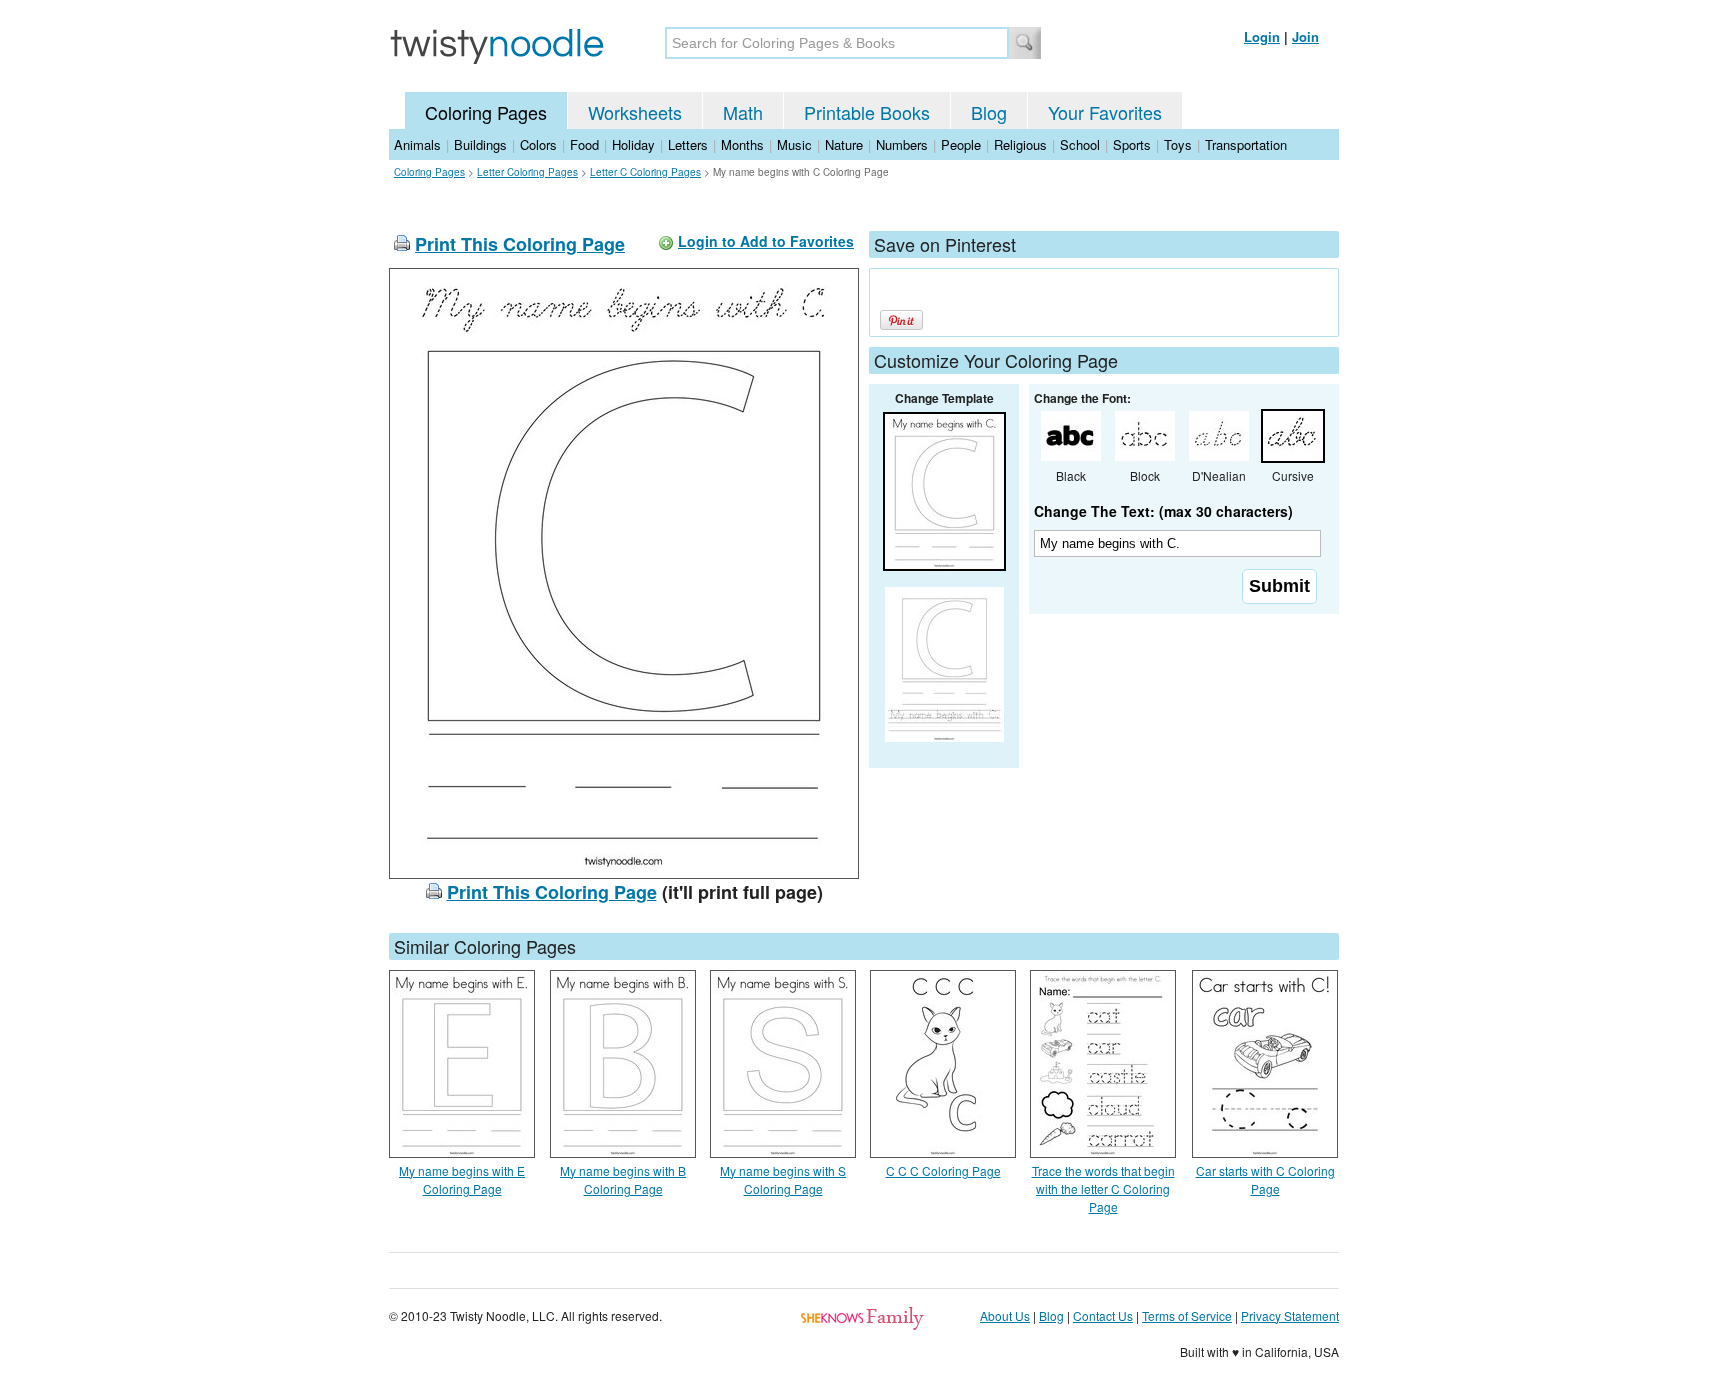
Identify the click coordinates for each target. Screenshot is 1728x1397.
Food (584, 144)
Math (743, 112)
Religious (1020, 144)
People (961, 144)
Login (1262, 36)
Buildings (480, 144)
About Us (1005, 1315)
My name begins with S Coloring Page (783, 1179)
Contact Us (1103, 1315)
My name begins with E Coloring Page (462, 1179)
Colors (538, 144)
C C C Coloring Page (943, 1170)
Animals (417, 144)
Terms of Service (1187, 1315)
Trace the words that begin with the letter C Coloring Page (1103, 1188)
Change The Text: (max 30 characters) (1163, 511)
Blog (989, 112)
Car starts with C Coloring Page (1265, 1179)
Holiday (633, 144)
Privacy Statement (1290, 1315)
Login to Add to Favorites (766, 241)
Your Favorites (1105, 112)
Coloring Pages (486, 112)
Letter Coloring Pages (527, 172)
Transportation (1246, 144)
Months (742, 144)
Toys (1178, 144)
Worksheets (635, 112)
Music (794, 144)
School (1080, 144)
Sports (1132, 144)
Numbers (902, 144)
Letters (688, 144)
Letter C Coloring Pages (645, 172)
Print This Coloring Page (520, 244)
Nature (844, 144)
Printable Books (867, 112)
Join (1305, 36)
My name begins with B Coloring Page (623, 1179)
